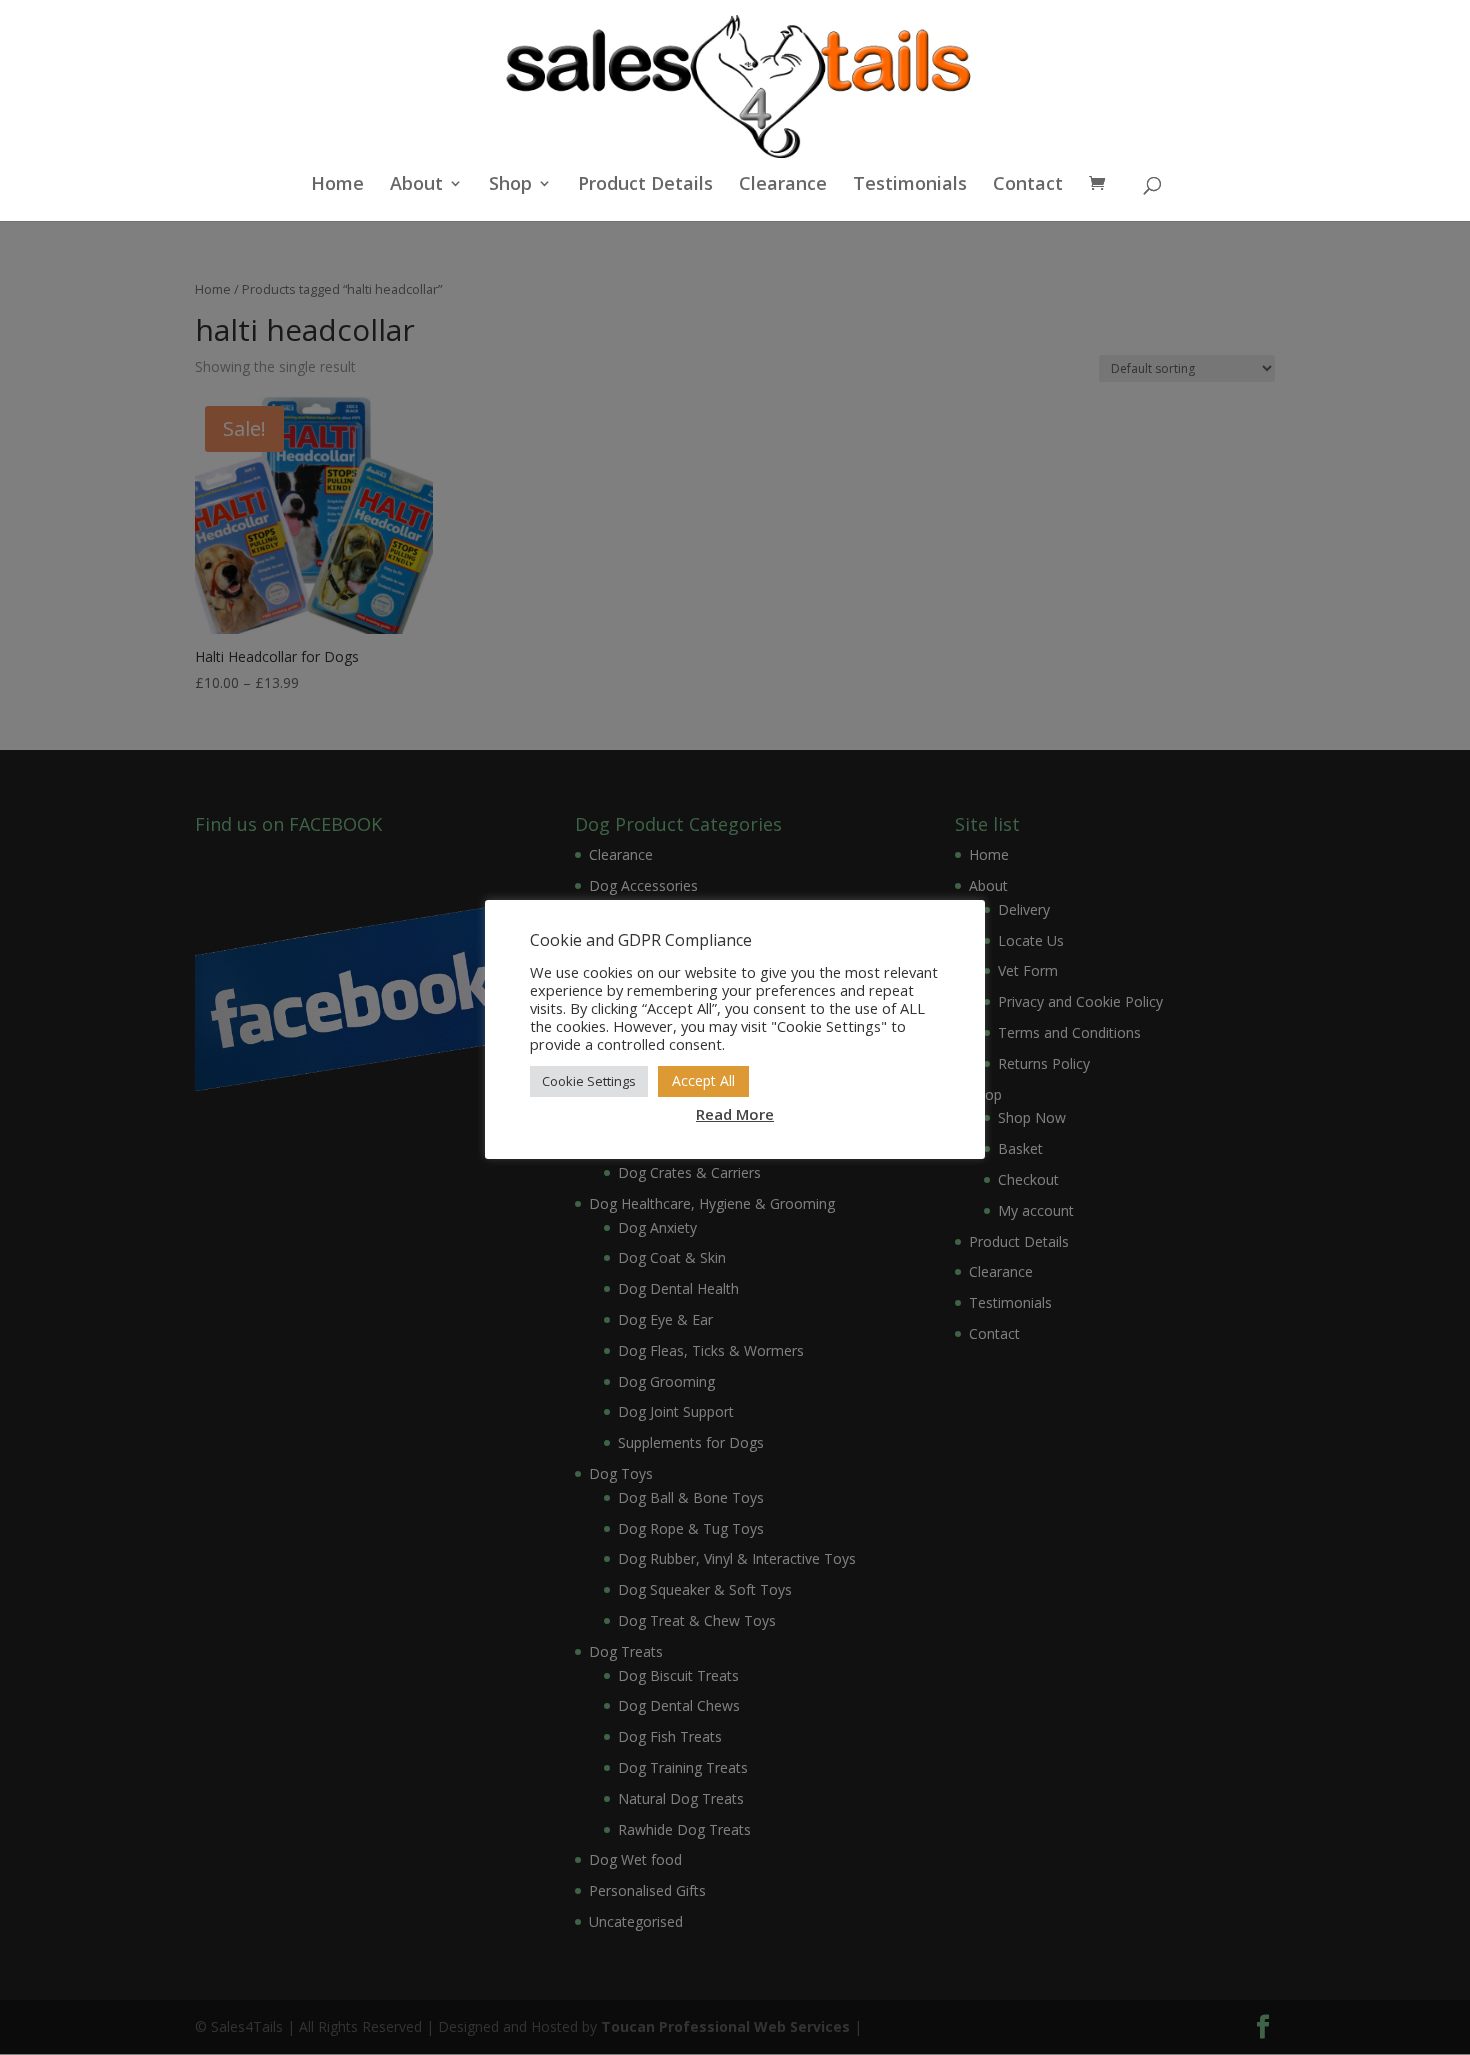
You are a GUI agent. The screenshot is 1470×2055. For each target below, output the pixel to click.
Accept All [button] (703, 1080)
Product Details (645, 185)
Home (337, 185)
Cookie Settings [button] (589, 1081)
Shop (510, 185)
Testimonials (910, 185)
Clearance (783, 185)
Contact (1028, 185)
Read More (735, 1114)
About (416, 185)
